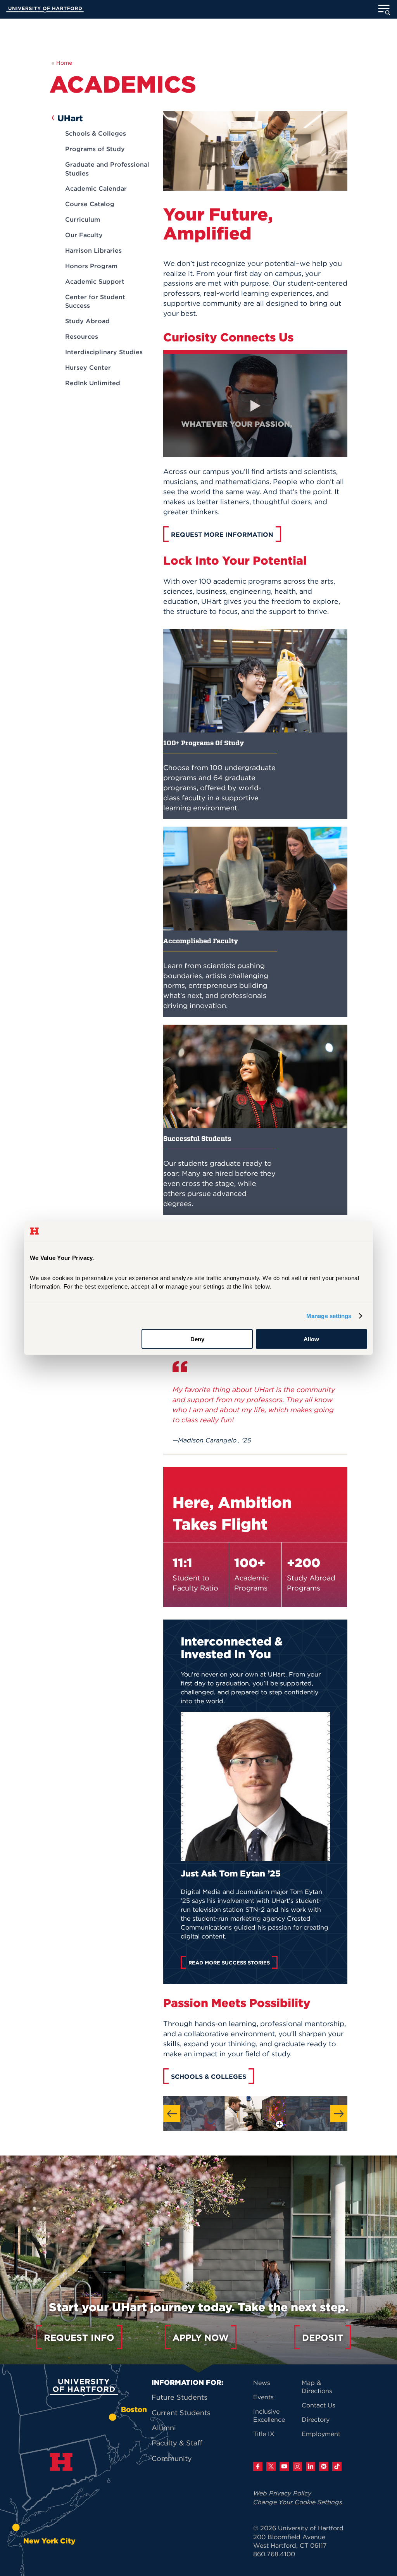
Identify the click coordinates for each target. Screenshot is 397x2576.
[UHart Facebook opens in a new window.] (258, 2466)
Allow (311, 1339)
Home (64, 63)
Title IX (264, 2434)
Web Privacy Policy (282, 2493)
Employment (321, 2434)
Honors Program (91, 266)
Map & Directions (317, 2387)
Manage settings (329, 1316)
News (262, 2383)
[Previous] (172, 2114)
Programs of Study (95, 149)
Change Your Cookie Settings (298, 2502)
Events (263, 2397)
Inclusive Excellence (269, 2415)
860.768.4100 (274, 2554)
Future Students (180, 2397)
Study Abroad (87, 321)
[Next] (339, 2114)
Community (172, 2458)
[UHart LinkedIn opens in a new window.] (311, 2466)
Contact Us (318, 2405)
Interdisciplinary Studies (104, 352)
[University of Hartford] (45, 10)
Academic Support (95, 281)
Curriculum (83, 219)
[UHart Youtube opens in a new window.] (284, 2466)
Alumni (164, 2428)
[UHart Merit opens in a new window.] (324, 2466)
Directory (316, 2419)
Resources (82, 336)
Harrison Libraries (93, 250)
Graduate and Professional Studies (107, 169)
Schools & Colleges (96, 133)
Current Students (181, 2413)
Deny (197, 1339)
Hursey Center (88, 367)
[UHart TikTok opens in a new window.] (337, 2466)
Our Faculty (84, 235)
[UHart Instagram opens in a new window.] (297, 2466)
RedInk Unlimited (93, 383)
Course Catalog (90, 204)
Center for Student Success (95, 301)
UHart (70, 118)
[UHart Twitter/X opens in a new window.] (271, 2466)
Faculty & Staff (177, 2443)
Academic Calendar (96, 188)
